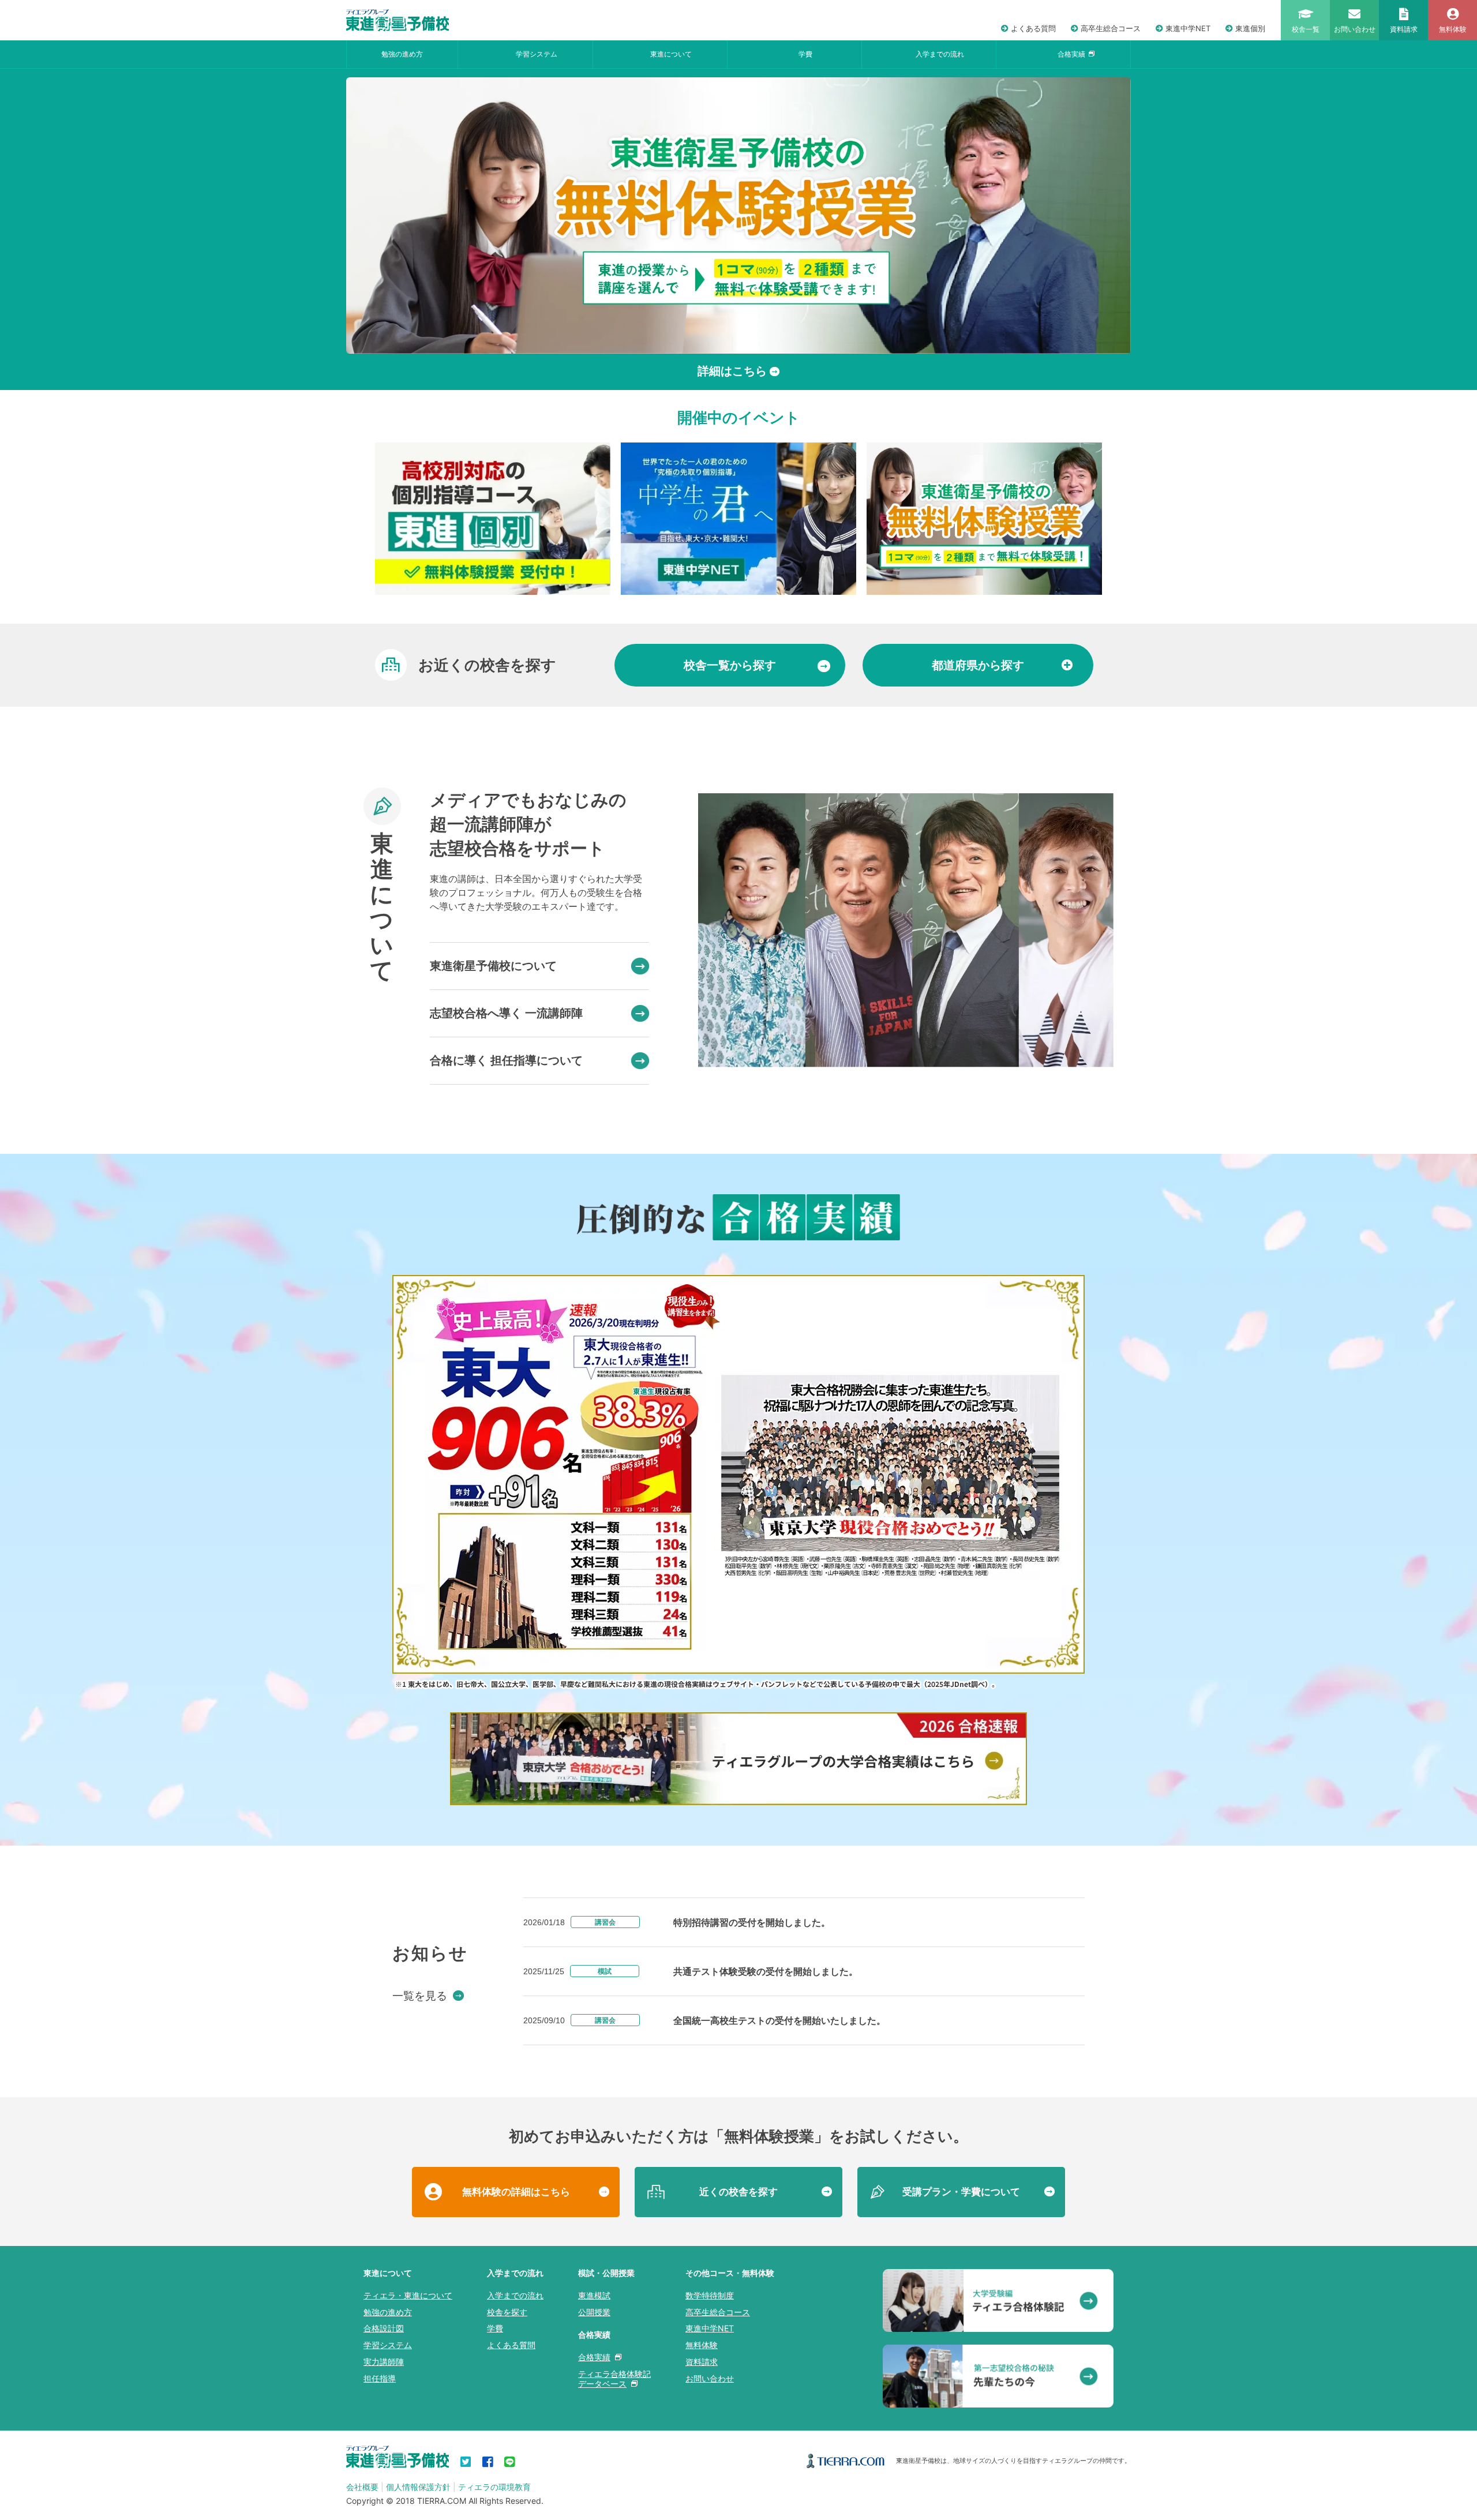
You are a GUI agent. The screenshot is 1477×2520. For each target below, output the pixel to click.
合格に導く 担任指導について (506, 1060)
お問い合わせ (710, 2378)
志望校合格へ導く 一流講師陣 (506, 1013)
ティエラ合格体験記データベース (614, 2379)
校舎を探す (507, 2312)
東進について (671, 54)
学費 (805, 54)
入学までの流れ (940, 54)
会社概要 (362, 2487)
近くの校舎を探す (738, 2192)
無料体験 (702, 2345)
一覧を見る (420, 1996)
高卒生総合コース (1111, 28)
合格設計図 (384, 2328)
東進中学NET (1188, 28)
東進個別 (1250, 28)
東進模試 (594, 2295)
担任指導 (380, 2378)
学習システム (537, 54)
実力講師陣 (384, 2362)
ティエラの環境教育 (494, 2487)
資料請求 (702, 2362)
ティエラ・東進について (408, 2295)
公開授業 (594, 2312)
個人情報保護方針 (418, 2487)
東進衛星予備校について (493, 966)
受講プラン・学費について (961, 2192)
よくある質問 (1033, 28)
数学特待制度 (710, 2295)
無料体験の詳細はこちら (516, 2192)
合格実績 (1071, 54)
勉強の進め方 (402, 54)
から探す (730, 665)
